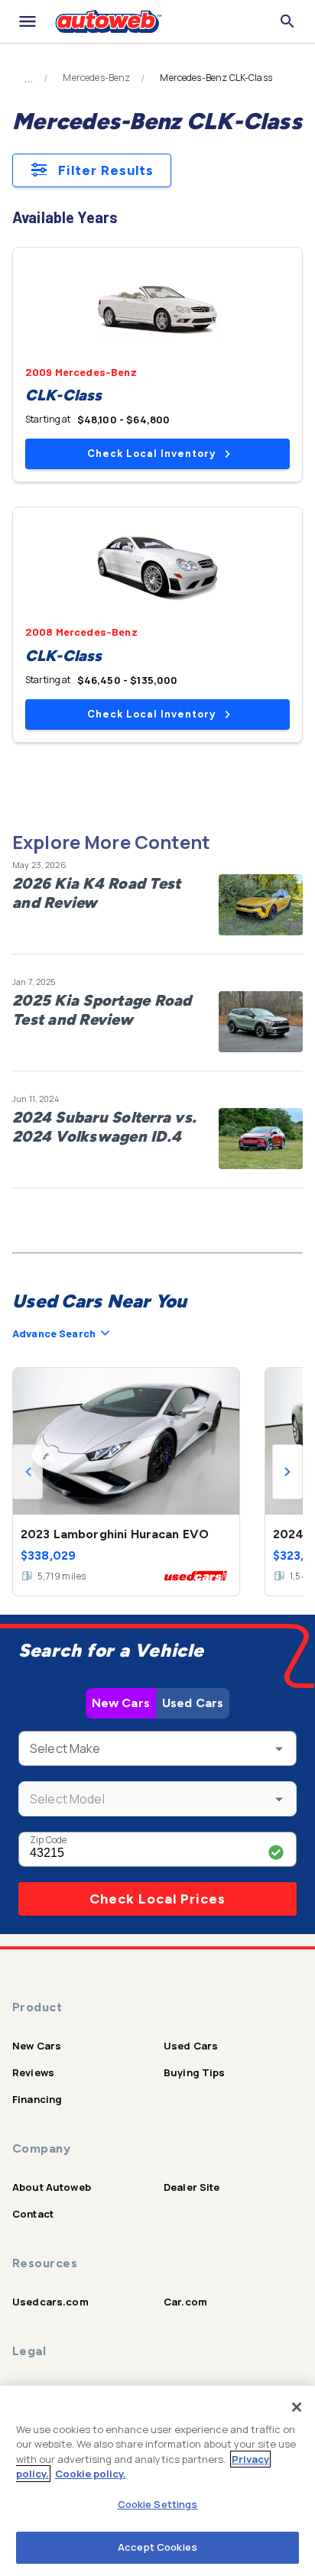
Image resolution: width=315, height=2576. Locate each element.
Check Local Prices (157, 1899)
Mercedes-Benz (96, 78)
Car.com (185, 2302)
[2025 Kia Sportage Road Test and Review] (261, 1022)
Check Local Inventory (151, 454)
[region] (157, 2481)
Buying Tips (195, 2072)
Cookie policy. (91, 2474)
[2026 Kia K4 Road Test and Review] (261, 905)
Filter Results (106, 170)
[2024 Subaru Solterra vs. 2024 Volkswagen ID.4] (261, 1139)
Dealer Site (192, 2187)
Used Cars (193, 1703)
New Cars (121, 1703)
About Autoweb (52, 2187)
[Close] (297, 2407)
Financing (37, 2099)
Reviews (33, 2072)
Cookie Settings (158, 2504)
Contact (33, 2214)
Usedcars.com (50, 2302)
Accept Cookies (157, 2547)
